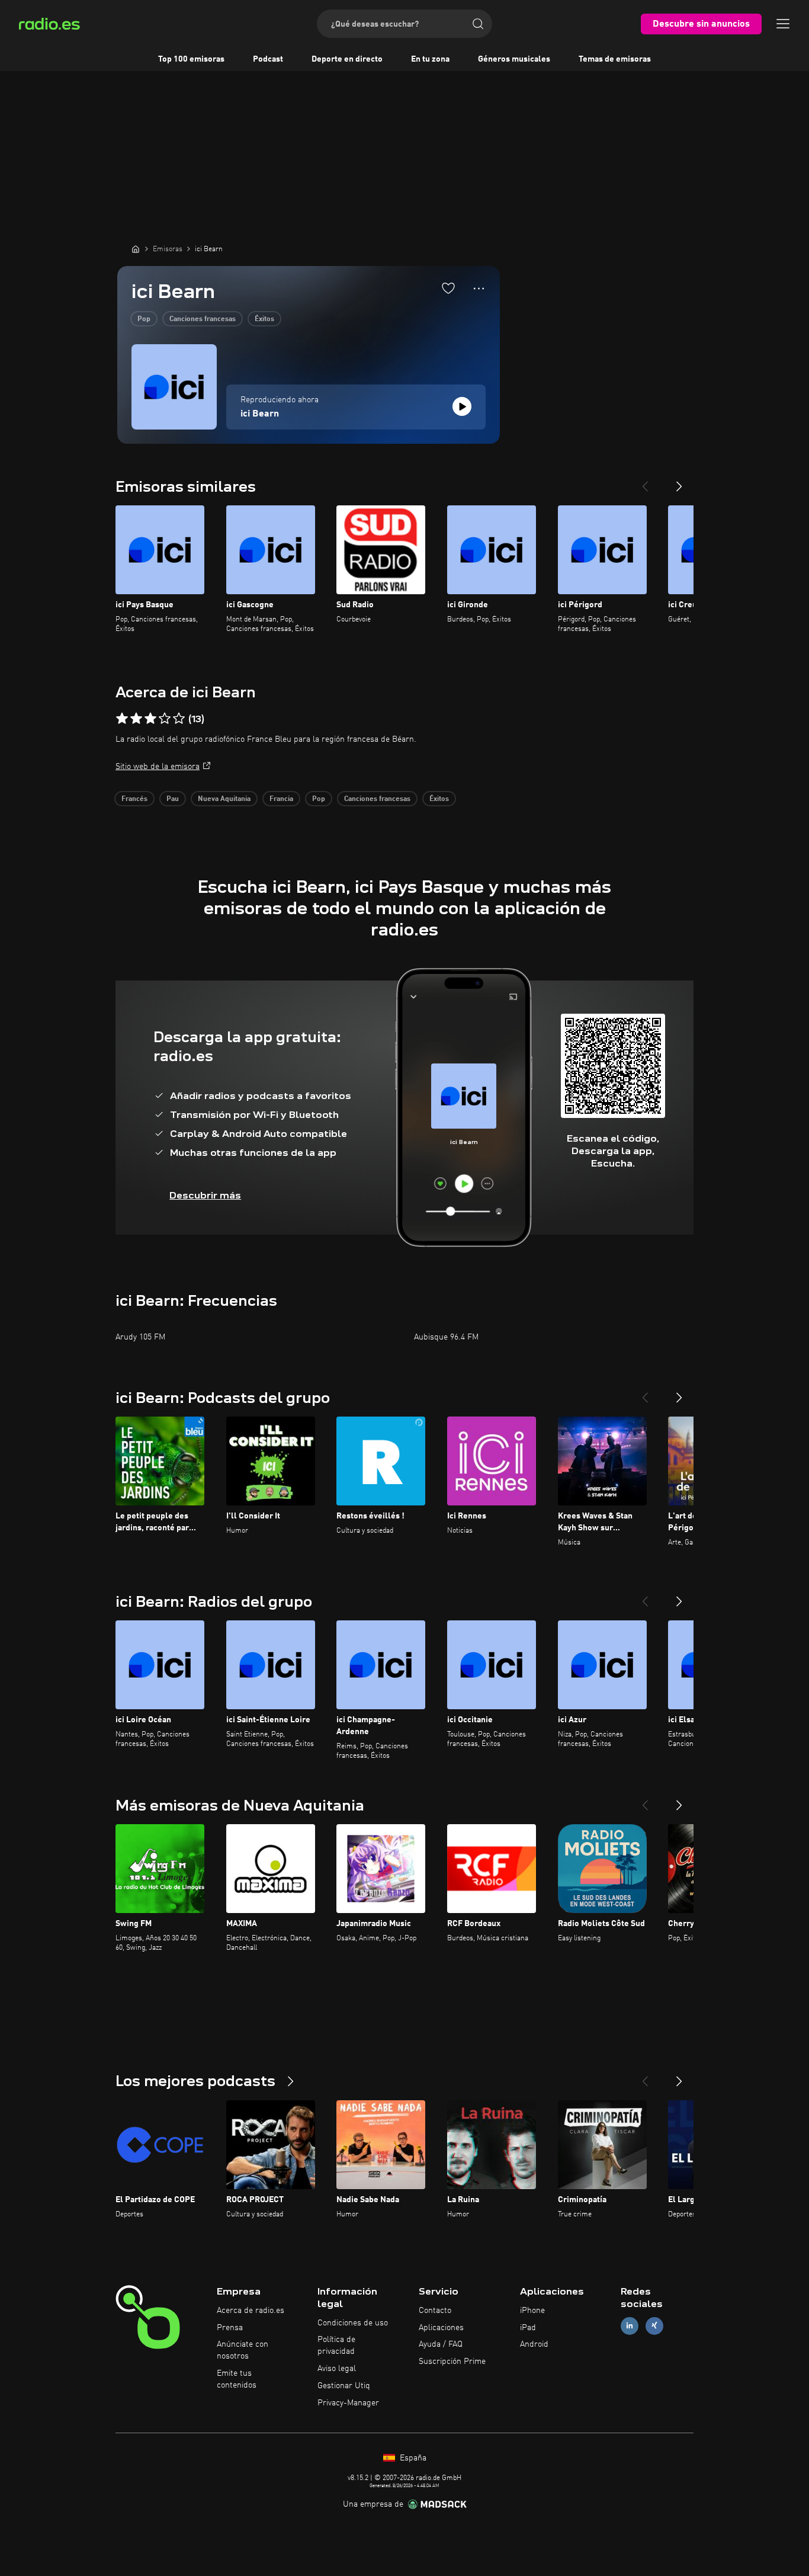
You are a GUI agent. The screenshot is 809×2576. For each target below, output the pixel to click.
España (412, 2458)
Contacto (435, 2311)
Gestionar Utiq (344, 2386)
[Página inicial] (136, 249)
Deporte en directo (347, 59)
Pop (144, 319)
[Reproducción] (462, 406)
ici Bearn (260, 414)
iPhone (532, 2311)
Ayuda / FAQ (441, 2344)
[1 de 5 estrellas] (122, 719)
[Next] (679, 482)
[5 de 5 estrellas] (179, 719)
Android (534, 2344)
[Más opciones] (479, 289)
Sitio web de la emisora (158, 767)
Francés (134, 799)
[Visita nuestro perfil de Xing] (654, 2326)
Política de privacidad (336, 2346)
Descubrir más (205, 1195)
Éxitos (264, 319)
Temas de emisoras (615, 59)
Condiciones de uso (353, 2323)
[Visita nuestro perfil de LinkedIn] (630, 2326)
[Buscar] (478, 24)
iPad (528, 2328)
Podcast (268, 59)
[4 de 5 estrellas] (165, 719)
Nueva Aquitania (224, 799)
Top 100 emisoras (191, 59)
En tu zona (430, 59)
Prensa (230, 2328)
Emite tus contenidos (237, 2379)
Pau (173, 799)
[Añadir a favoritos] (448, 288)
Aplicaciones (441, 2328)
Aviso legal (337, 2369)
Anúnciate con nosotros (243, 2350)
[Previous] (645, 482)
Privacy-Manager (348, 2403)
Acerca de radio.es (251, 2311)
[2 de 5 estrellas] (136, 719)
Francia (281, 799)
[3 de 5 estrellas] (150, 719)
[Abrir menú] (783, 24)
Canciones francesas (203, 319)
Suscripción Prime (452, 2362)
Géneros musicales (514, 59)
